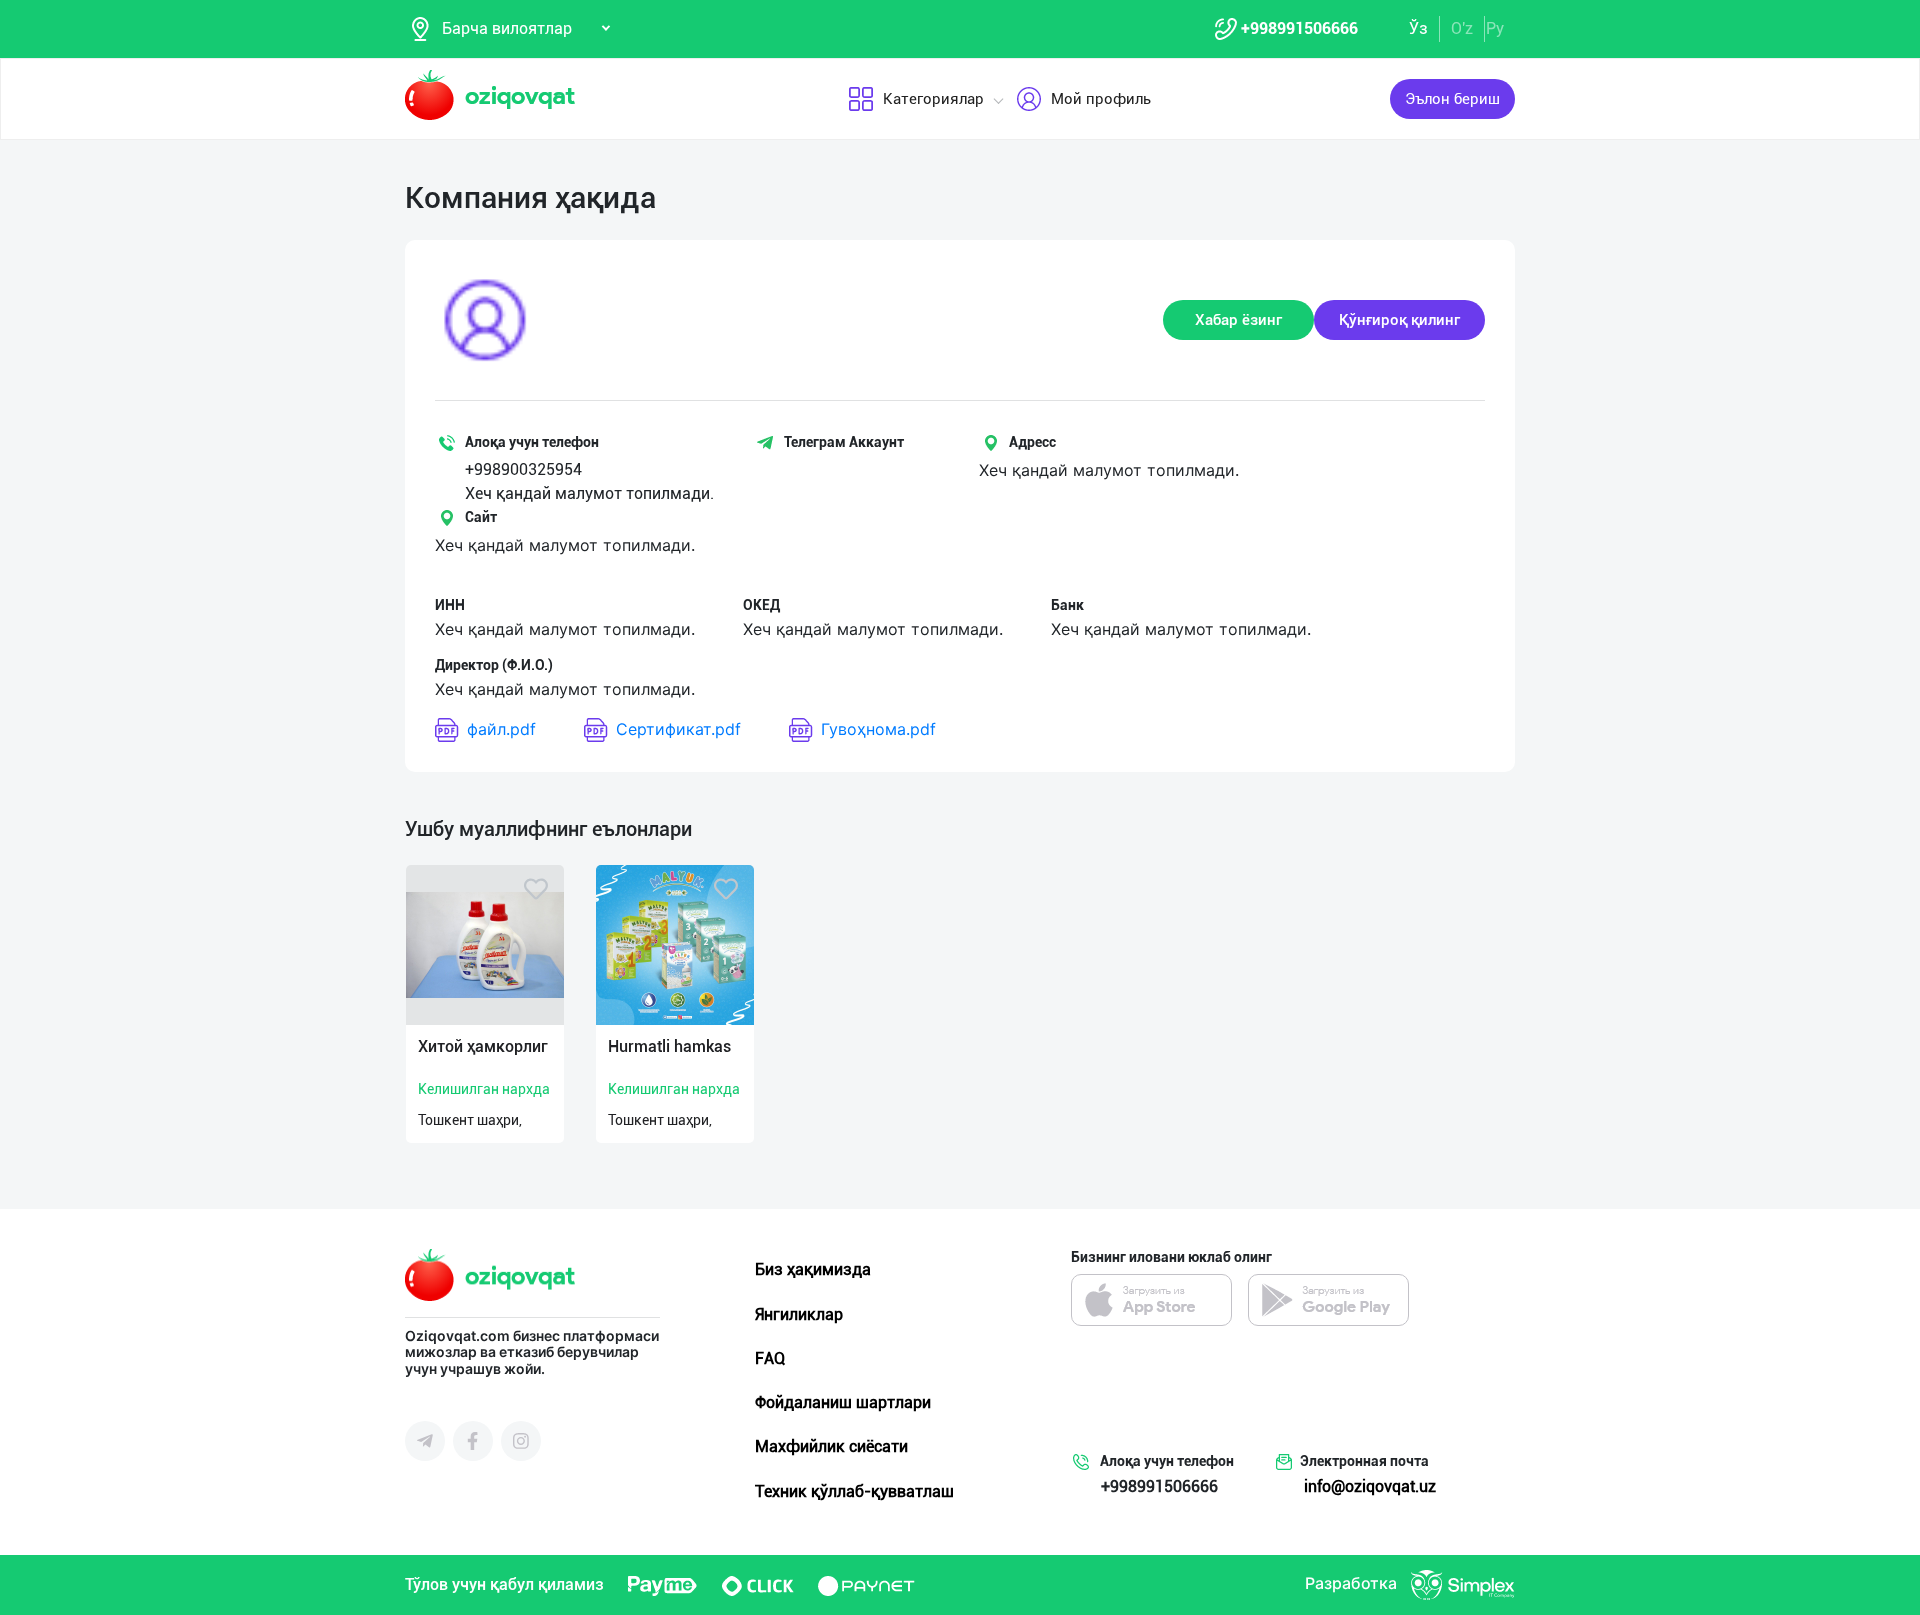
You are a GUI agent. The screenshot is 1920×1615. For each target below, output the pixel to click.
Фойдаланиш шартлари (843, 1402)
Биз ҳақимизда (813, 1269)
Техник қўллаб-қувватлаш (854, 1491)
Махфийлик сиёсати (831, 1446)
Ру (1495, 28)
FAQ (770, 1358)
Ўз (1418, 28)
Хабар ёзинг (1238, 320)
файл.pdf (501, 729)
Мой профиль (1101, 99)
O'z (1462, 28)
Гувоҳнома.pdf (878, 729)
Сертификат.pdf (678, 729)
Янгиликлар (799, 1314)
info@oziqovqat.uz (1370, 1486)
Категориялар (933, 99)
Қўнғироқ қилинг (1399, 320)
